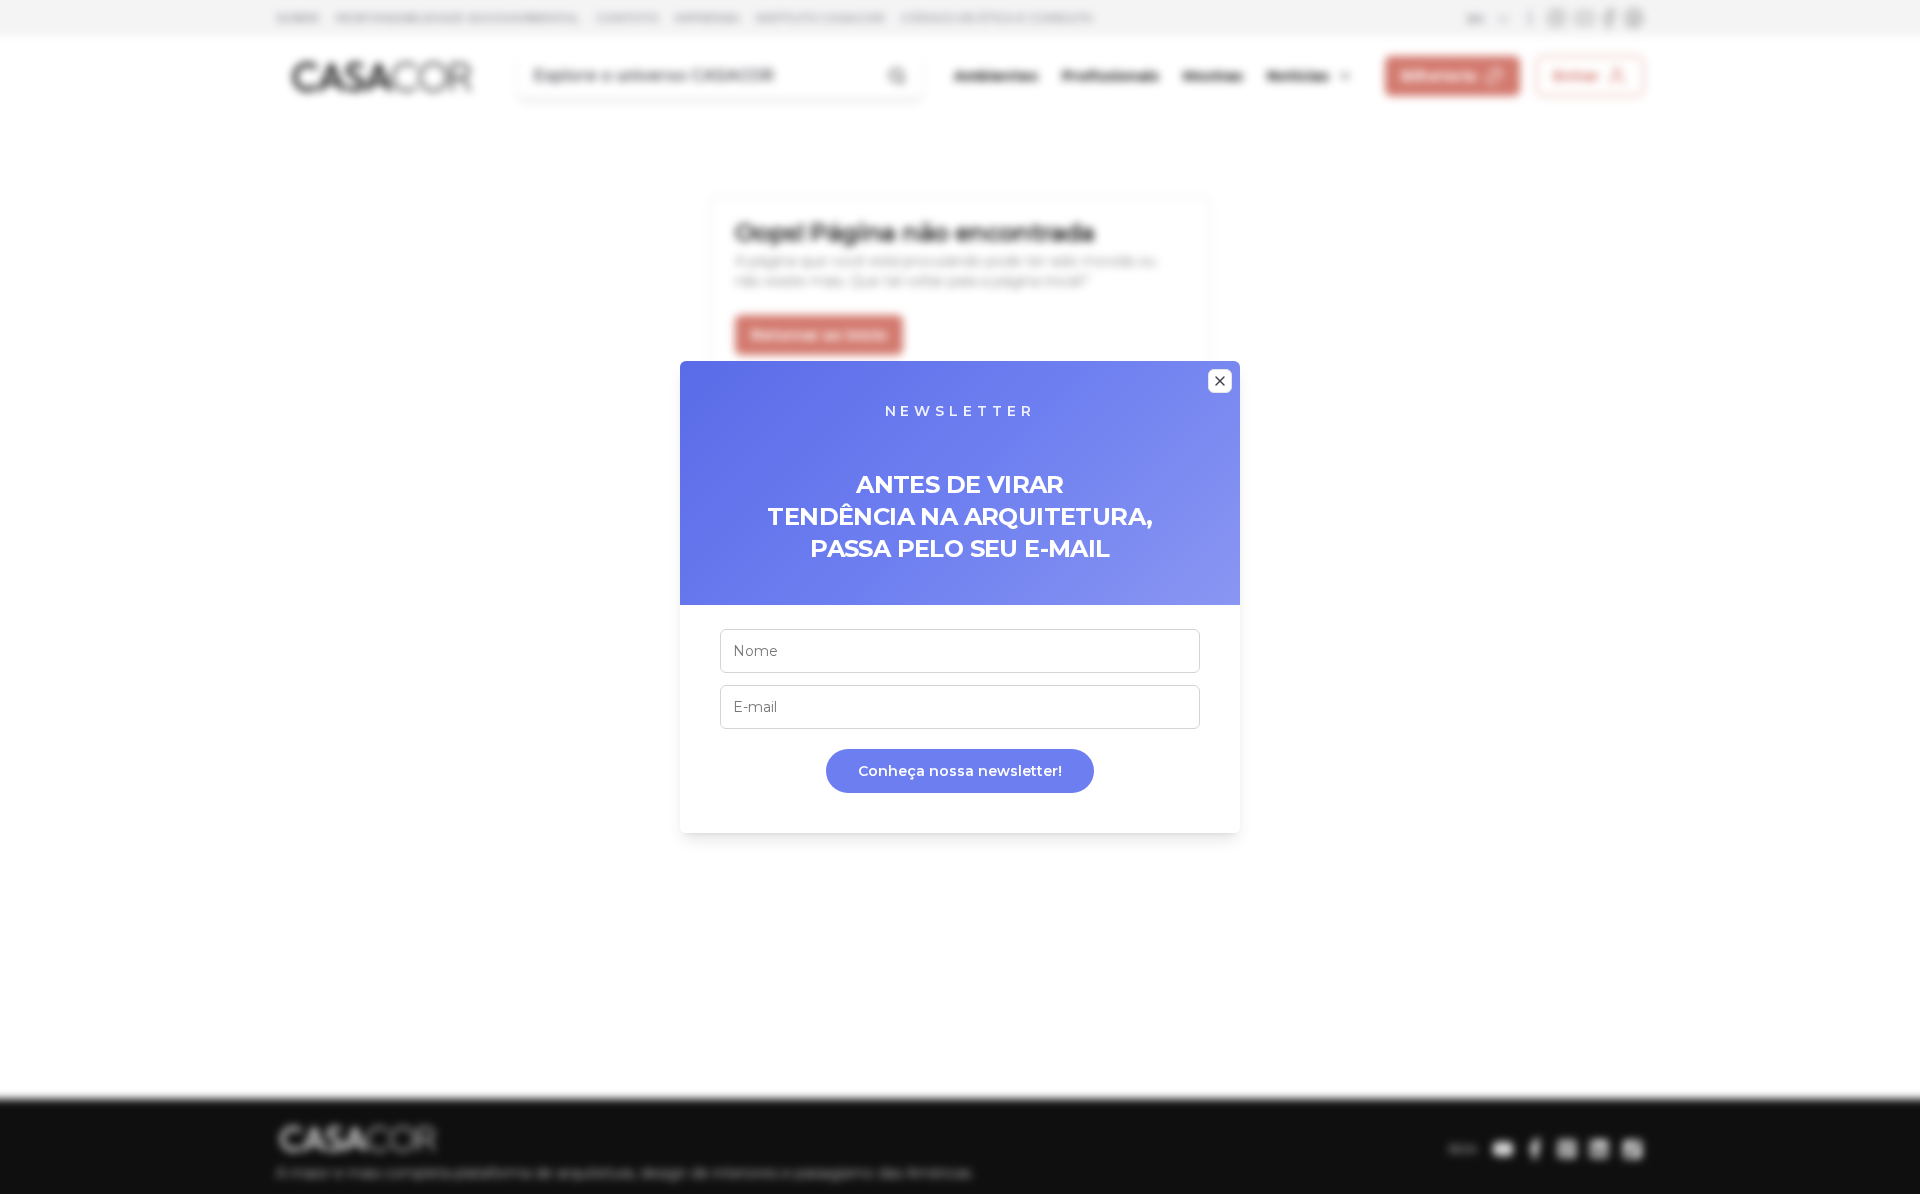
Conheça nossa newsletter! (960, 771)
